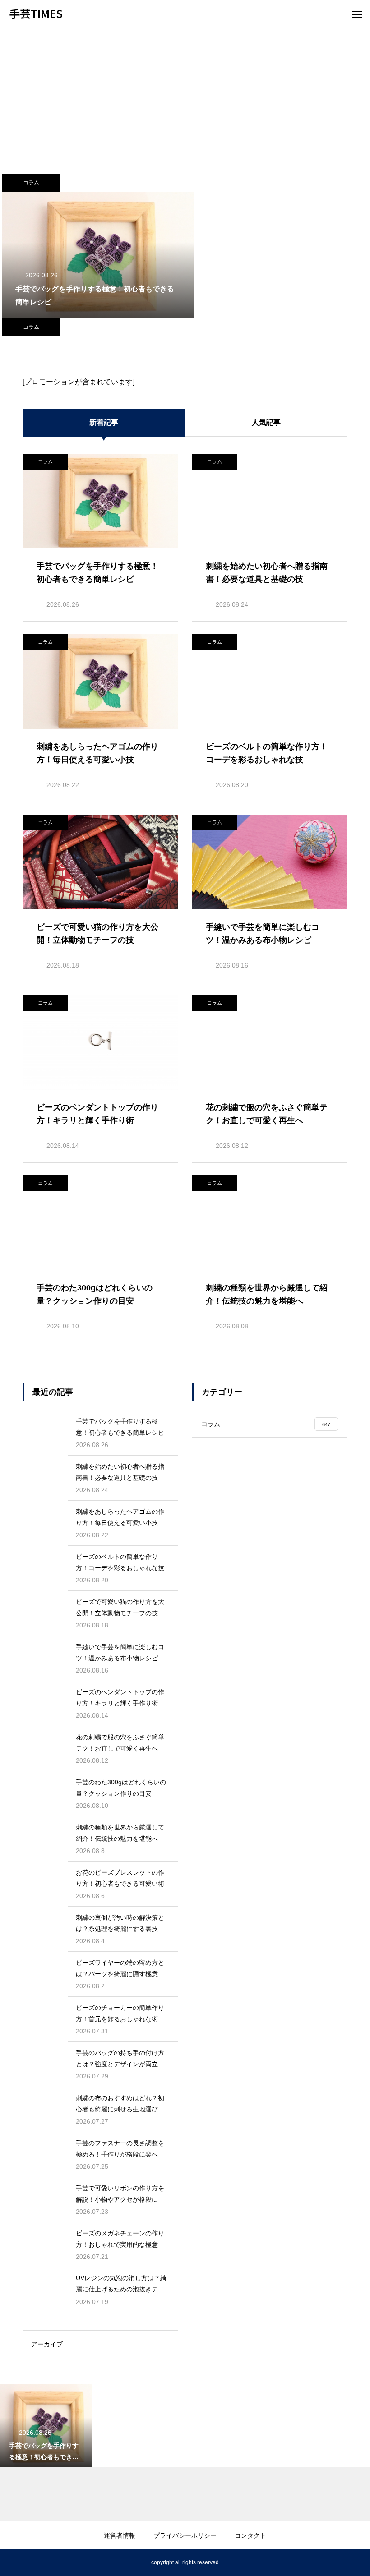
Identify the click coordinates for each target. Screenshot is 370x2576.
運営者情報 (120, 2535)
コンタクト (250, 2535)
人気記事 (266, 422)
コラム (31, 183)
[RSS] (16, 2562)
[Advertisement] (185, 95)
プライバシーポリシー (185, 2535)
